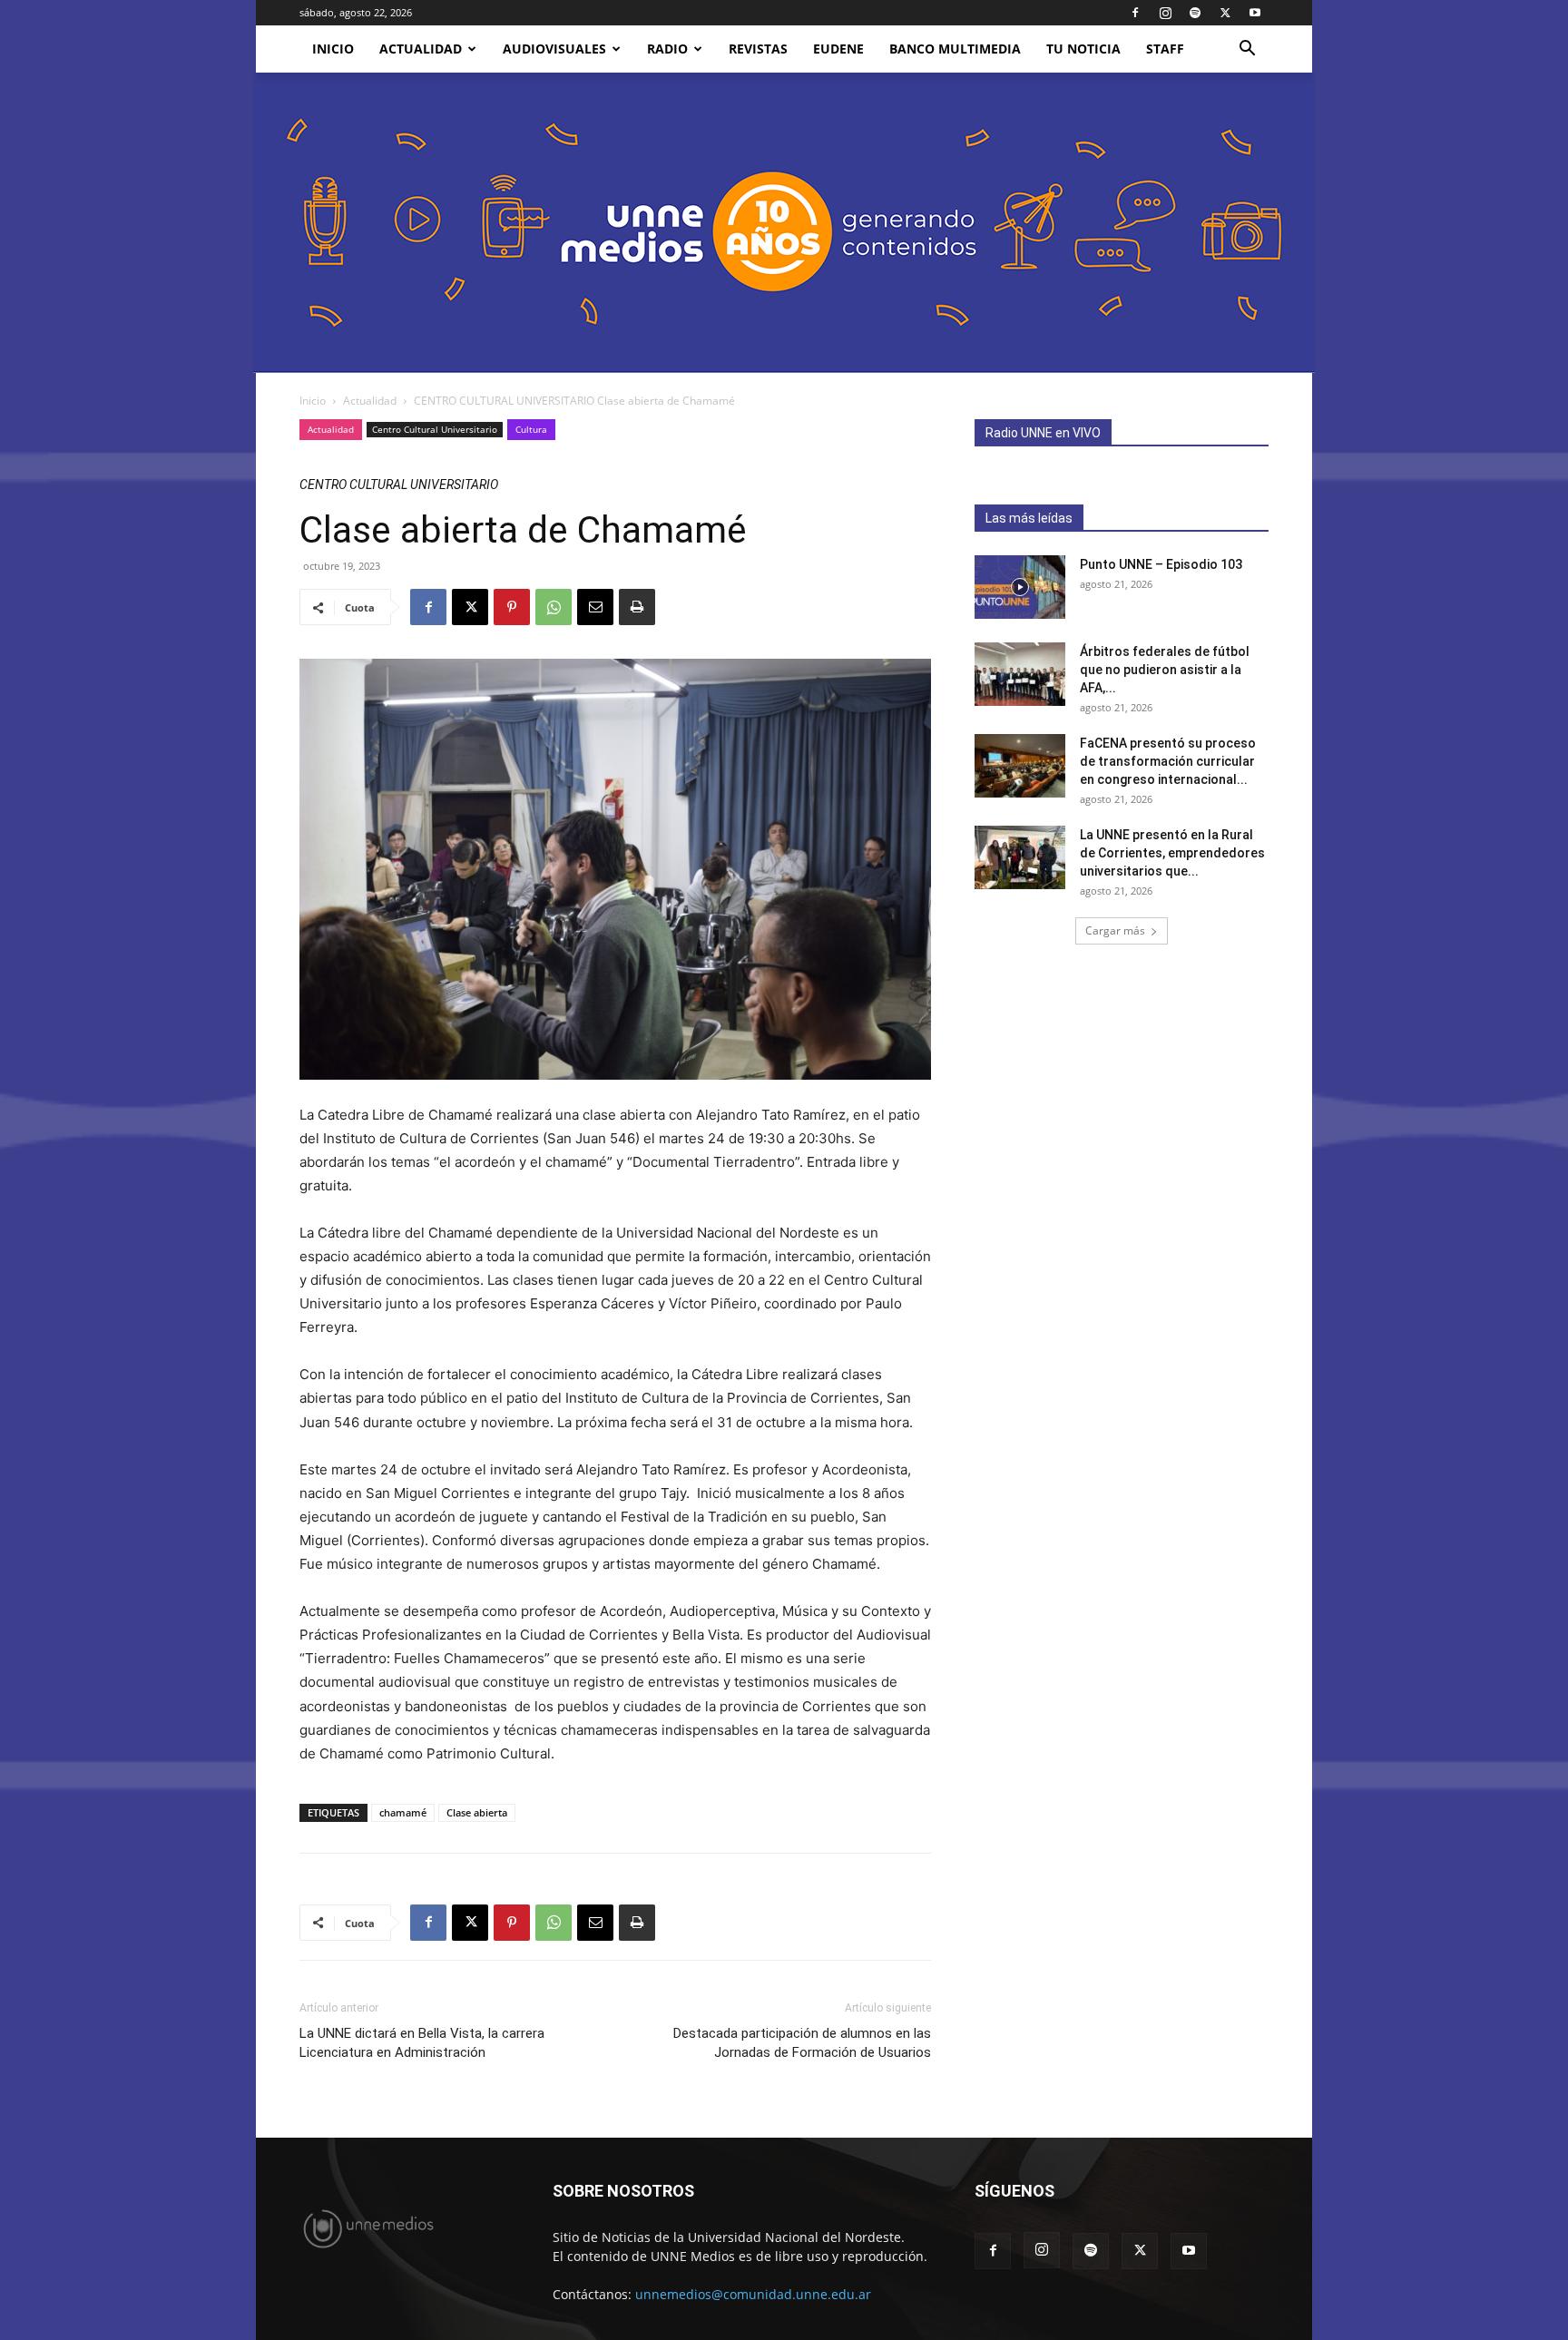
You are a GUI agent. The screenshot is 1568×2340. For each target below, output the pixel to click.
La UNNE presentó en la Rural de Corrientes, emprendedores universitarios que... (1172, 853)
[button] (1247, 50)
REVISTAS (758, 49)
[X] (1225, 13)
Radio (667, 49)
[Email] (595, 607)
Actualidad (421, 49)
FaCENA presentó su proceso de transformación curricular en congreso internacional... (1168, 761)
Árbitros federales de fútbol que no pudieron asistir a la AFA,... (1165, 670)
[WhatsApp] (554, 607)
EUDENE (838, 49)
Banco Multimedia (955, 49)
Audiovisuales (554, 49)
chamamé (403, 1812)
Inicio (313, 401)
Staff (1165, 49)
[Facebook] (1135, 13)
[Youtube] (1255, 13)
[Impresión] (637, 607)
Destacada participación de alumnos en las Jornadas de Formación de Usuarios (802, 2043)
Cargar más (1115, 930)
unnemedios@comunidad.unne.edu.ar (753, 2294)
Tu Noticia (1083, 49)
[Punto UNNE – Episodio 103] (1020, 587)
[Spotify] (1195, 13)
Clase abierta (477, 1812)
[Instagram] (1165, 13)
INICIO (333, 49)
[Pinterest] (512, 607)
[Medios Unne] (784, 223)
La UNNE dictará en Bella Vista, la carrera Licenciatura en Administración (422, 2043)
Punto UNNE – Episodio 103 (1161, 564)
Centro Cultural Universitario (435, 429)
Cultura (531, 429)
